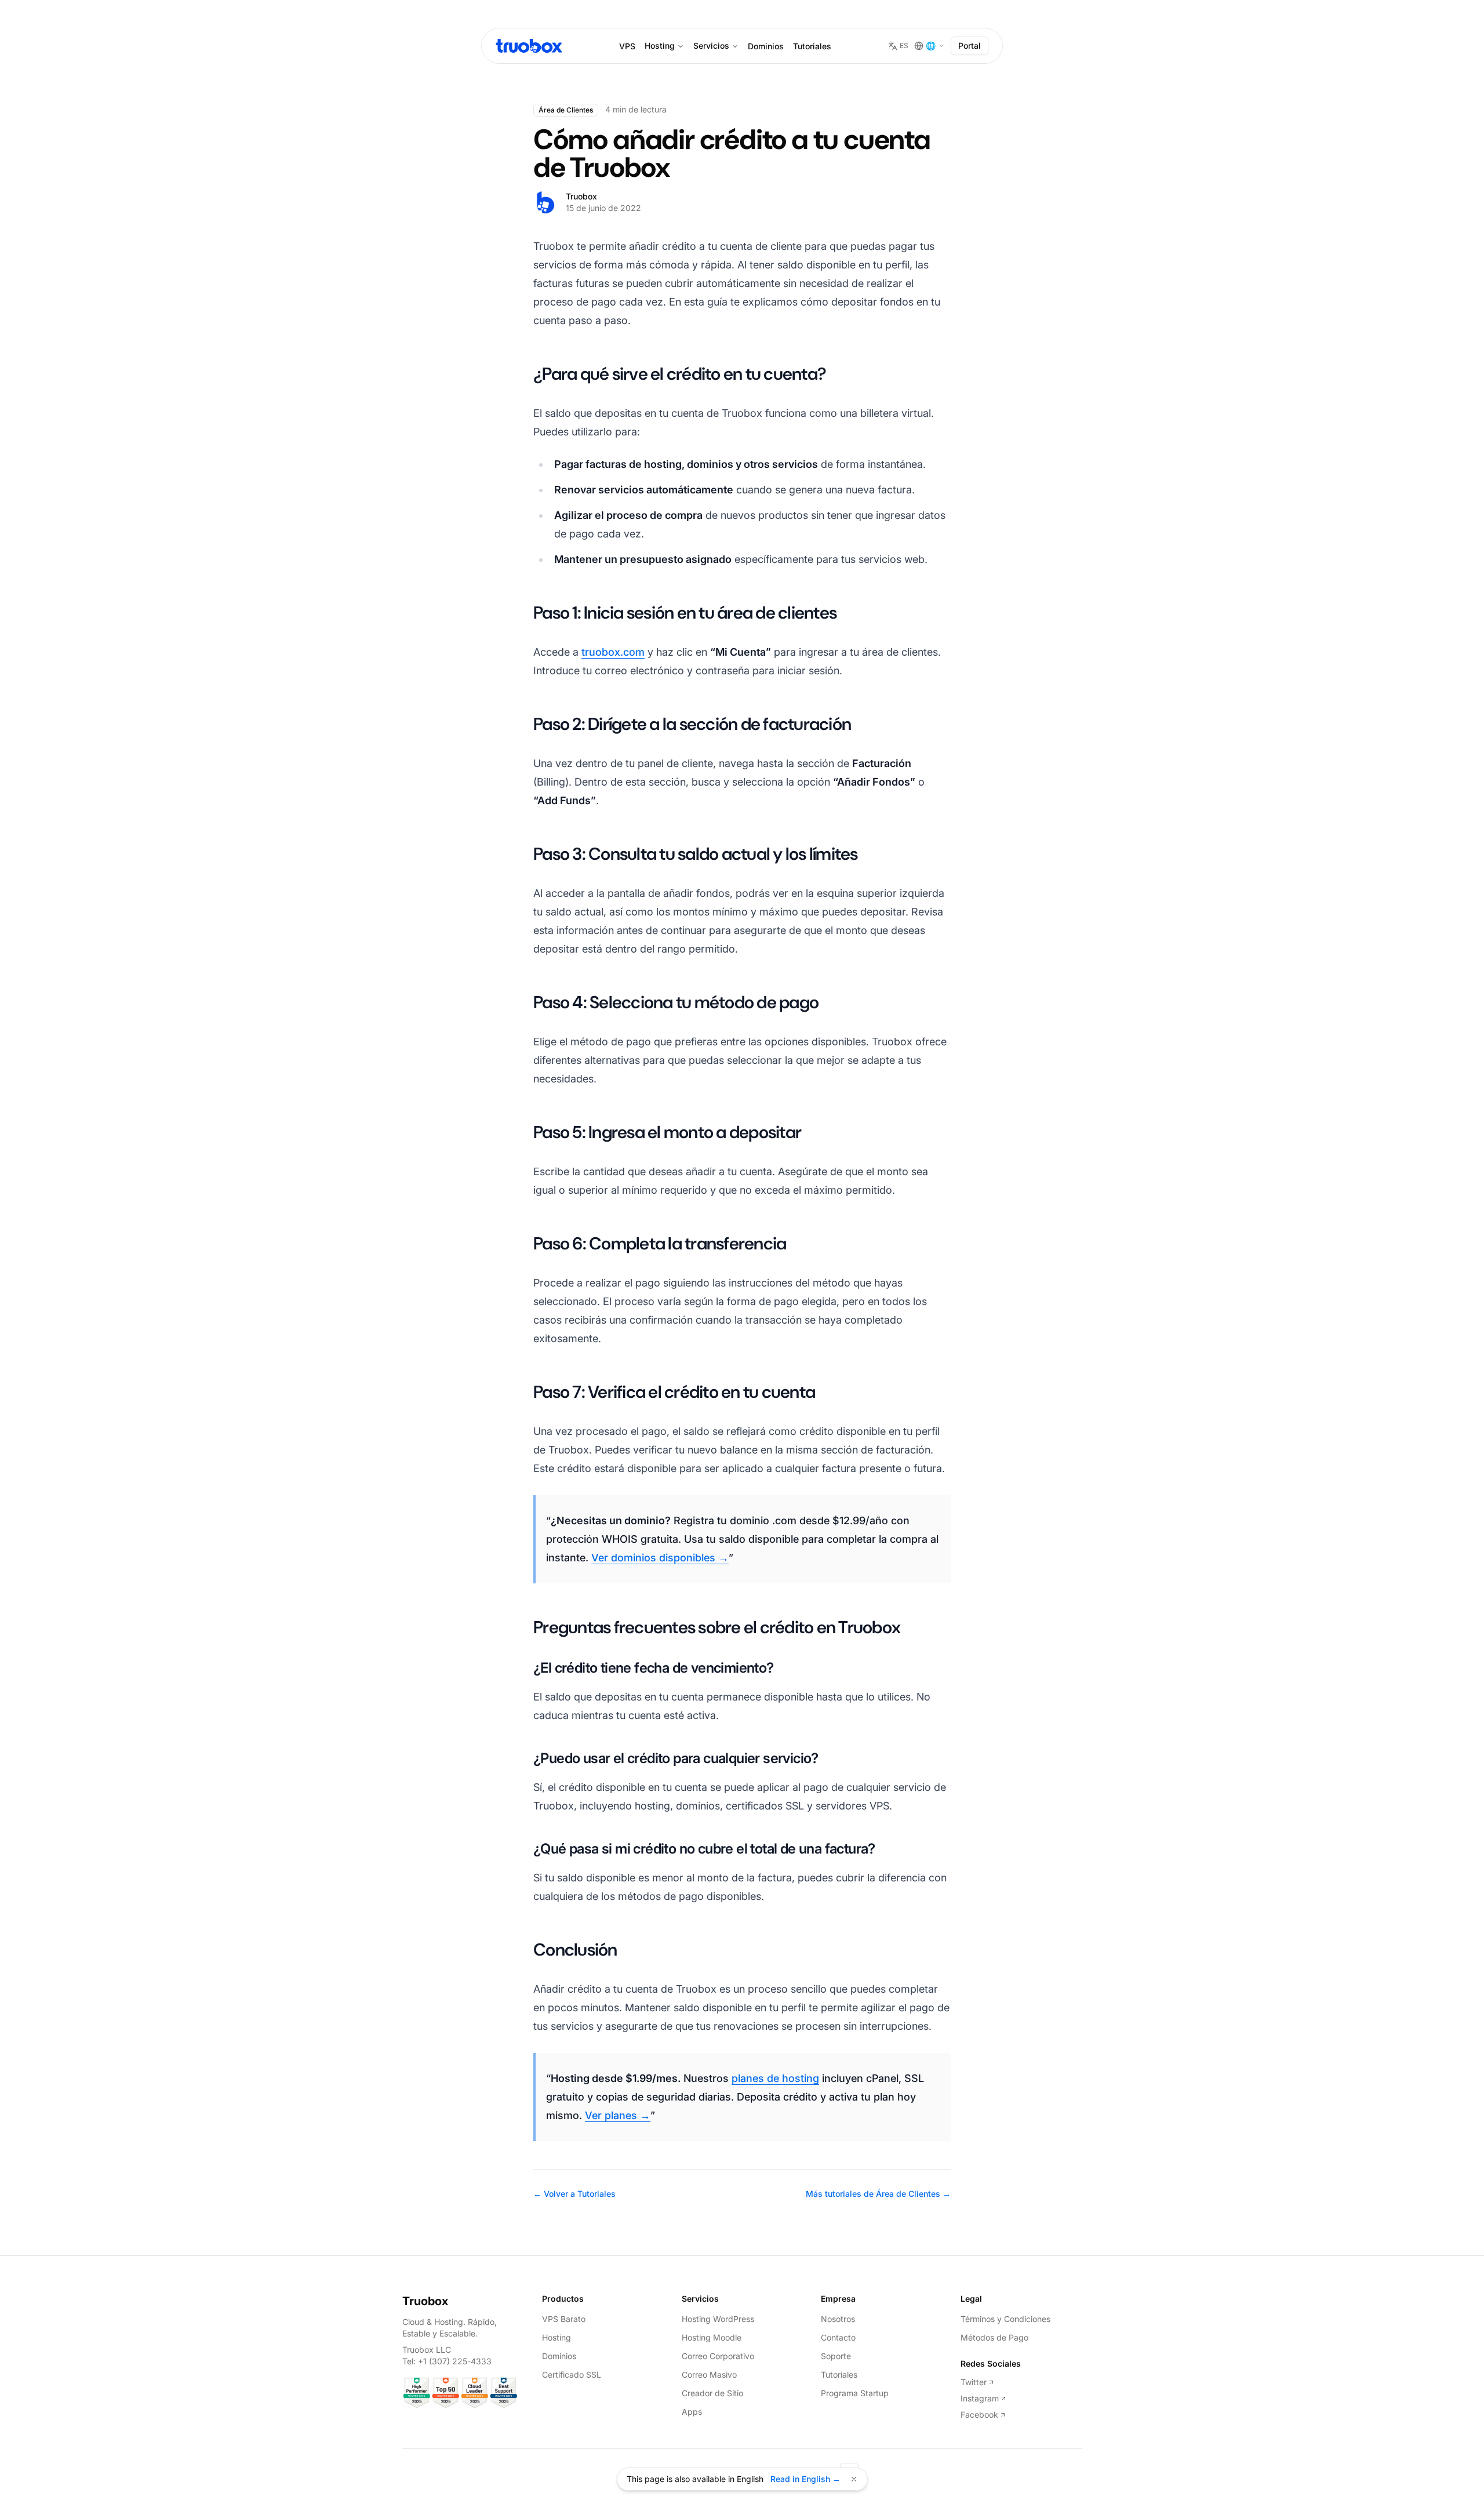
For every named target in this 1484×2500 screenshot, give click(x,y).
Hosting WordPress (718, 2319)
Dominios (766, 46)
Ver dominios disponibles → (660, 1558)
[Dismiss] (854, 2479)
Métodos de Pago (994, 2337)
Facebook (979, 2414)
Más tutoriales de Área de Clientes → (878, 2194)
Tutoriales (812, 46)
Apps (692, 2412)
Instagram (980, 2398)
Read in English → (805, 2479)
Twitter (974, 2382)
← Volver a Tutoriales (574, 2194)
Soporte (836, 2356)
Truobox (425, 2301)
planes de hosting (775, 2078)
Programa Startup (855, 2393)
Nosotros (838, 2319)
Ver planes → (618, 2115)
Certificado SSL (572, 2374)
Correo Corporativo (718, 2356)
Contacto (838, 2337)
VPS (627, 46)
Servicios (711, 46)
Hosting (660, 46)
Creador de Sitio (712, 2393)
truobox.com (613, 652)
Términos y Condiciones (1005, 2319)
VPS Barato (564, 2319)
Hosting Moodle (712, 2337)
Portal (970, 46)
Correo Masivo (709, 2374)
